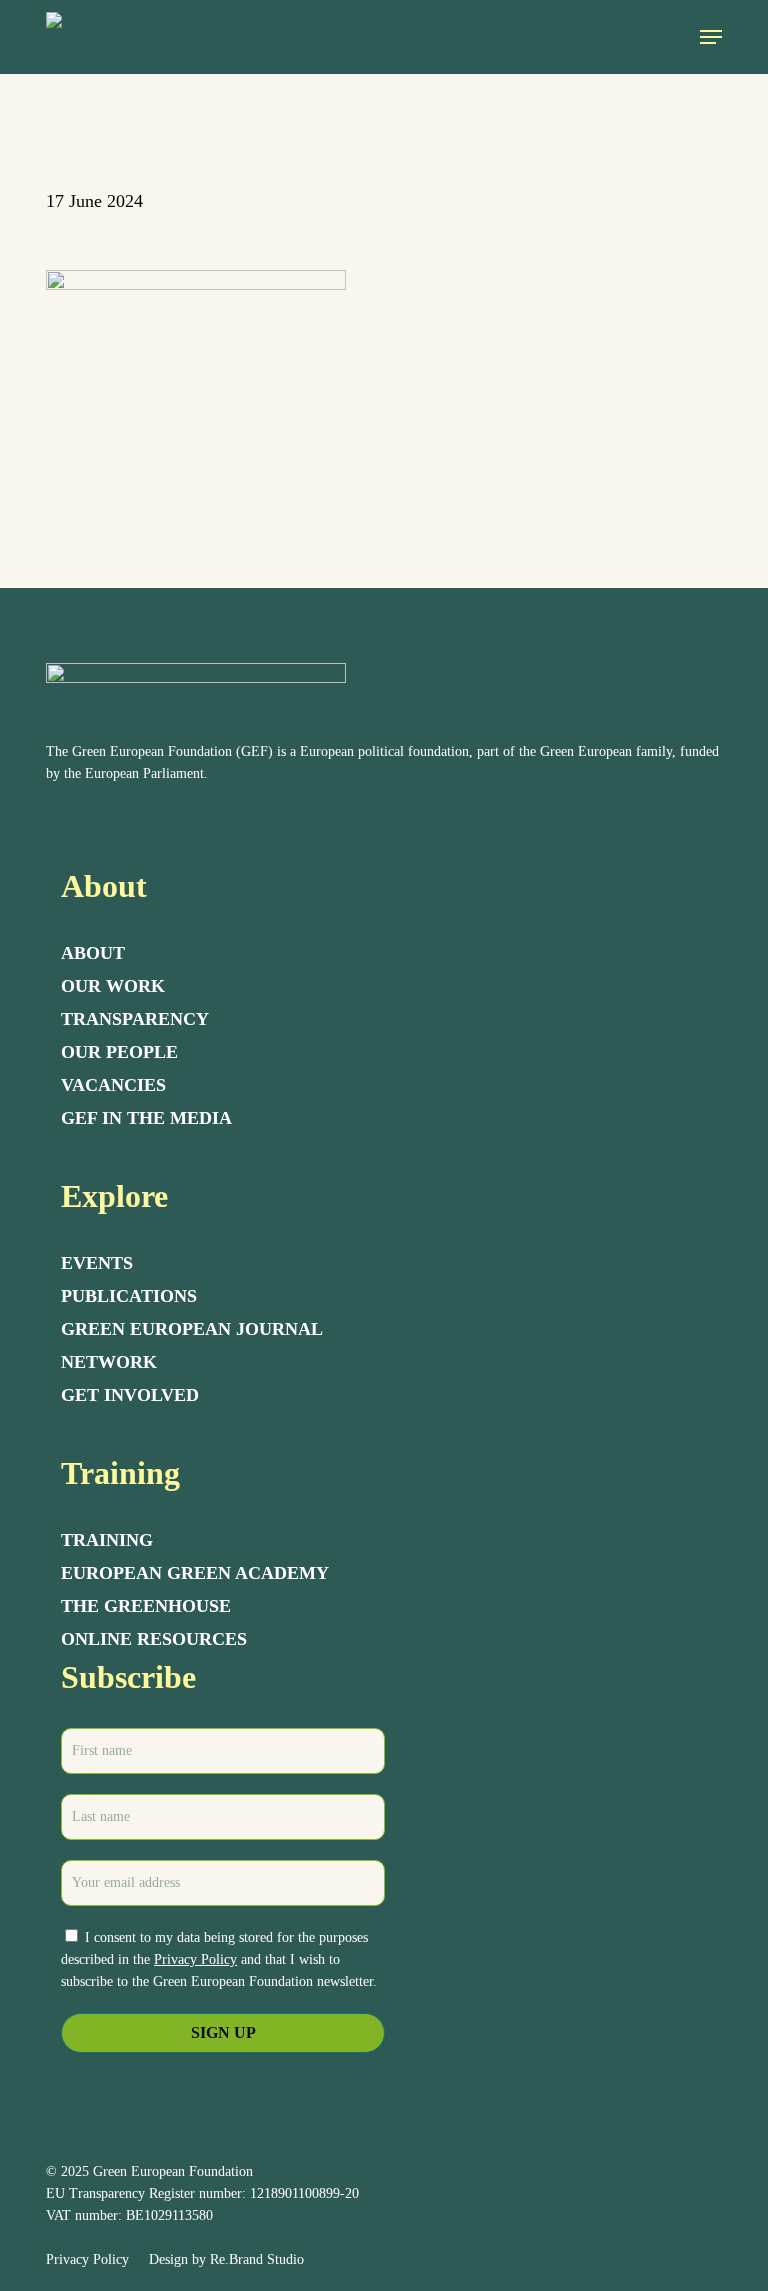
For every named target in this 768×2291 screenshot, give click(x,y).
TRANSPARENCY (135, 1019)
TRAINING (107, 1540)
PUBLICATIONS (129, 1296)
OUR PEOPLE (119, 1052)
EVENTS (97, 1263)
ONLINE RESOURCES (154, 1639)
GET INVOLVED (130, 1395)
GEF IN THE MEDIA (146, 1118)
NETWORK (109, 1362)
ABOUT (93, 953)
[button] (711, 37)
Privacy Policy (195, 1959)
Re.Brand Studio (257, 2259)
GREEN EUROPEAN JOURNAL (192, 1329)
